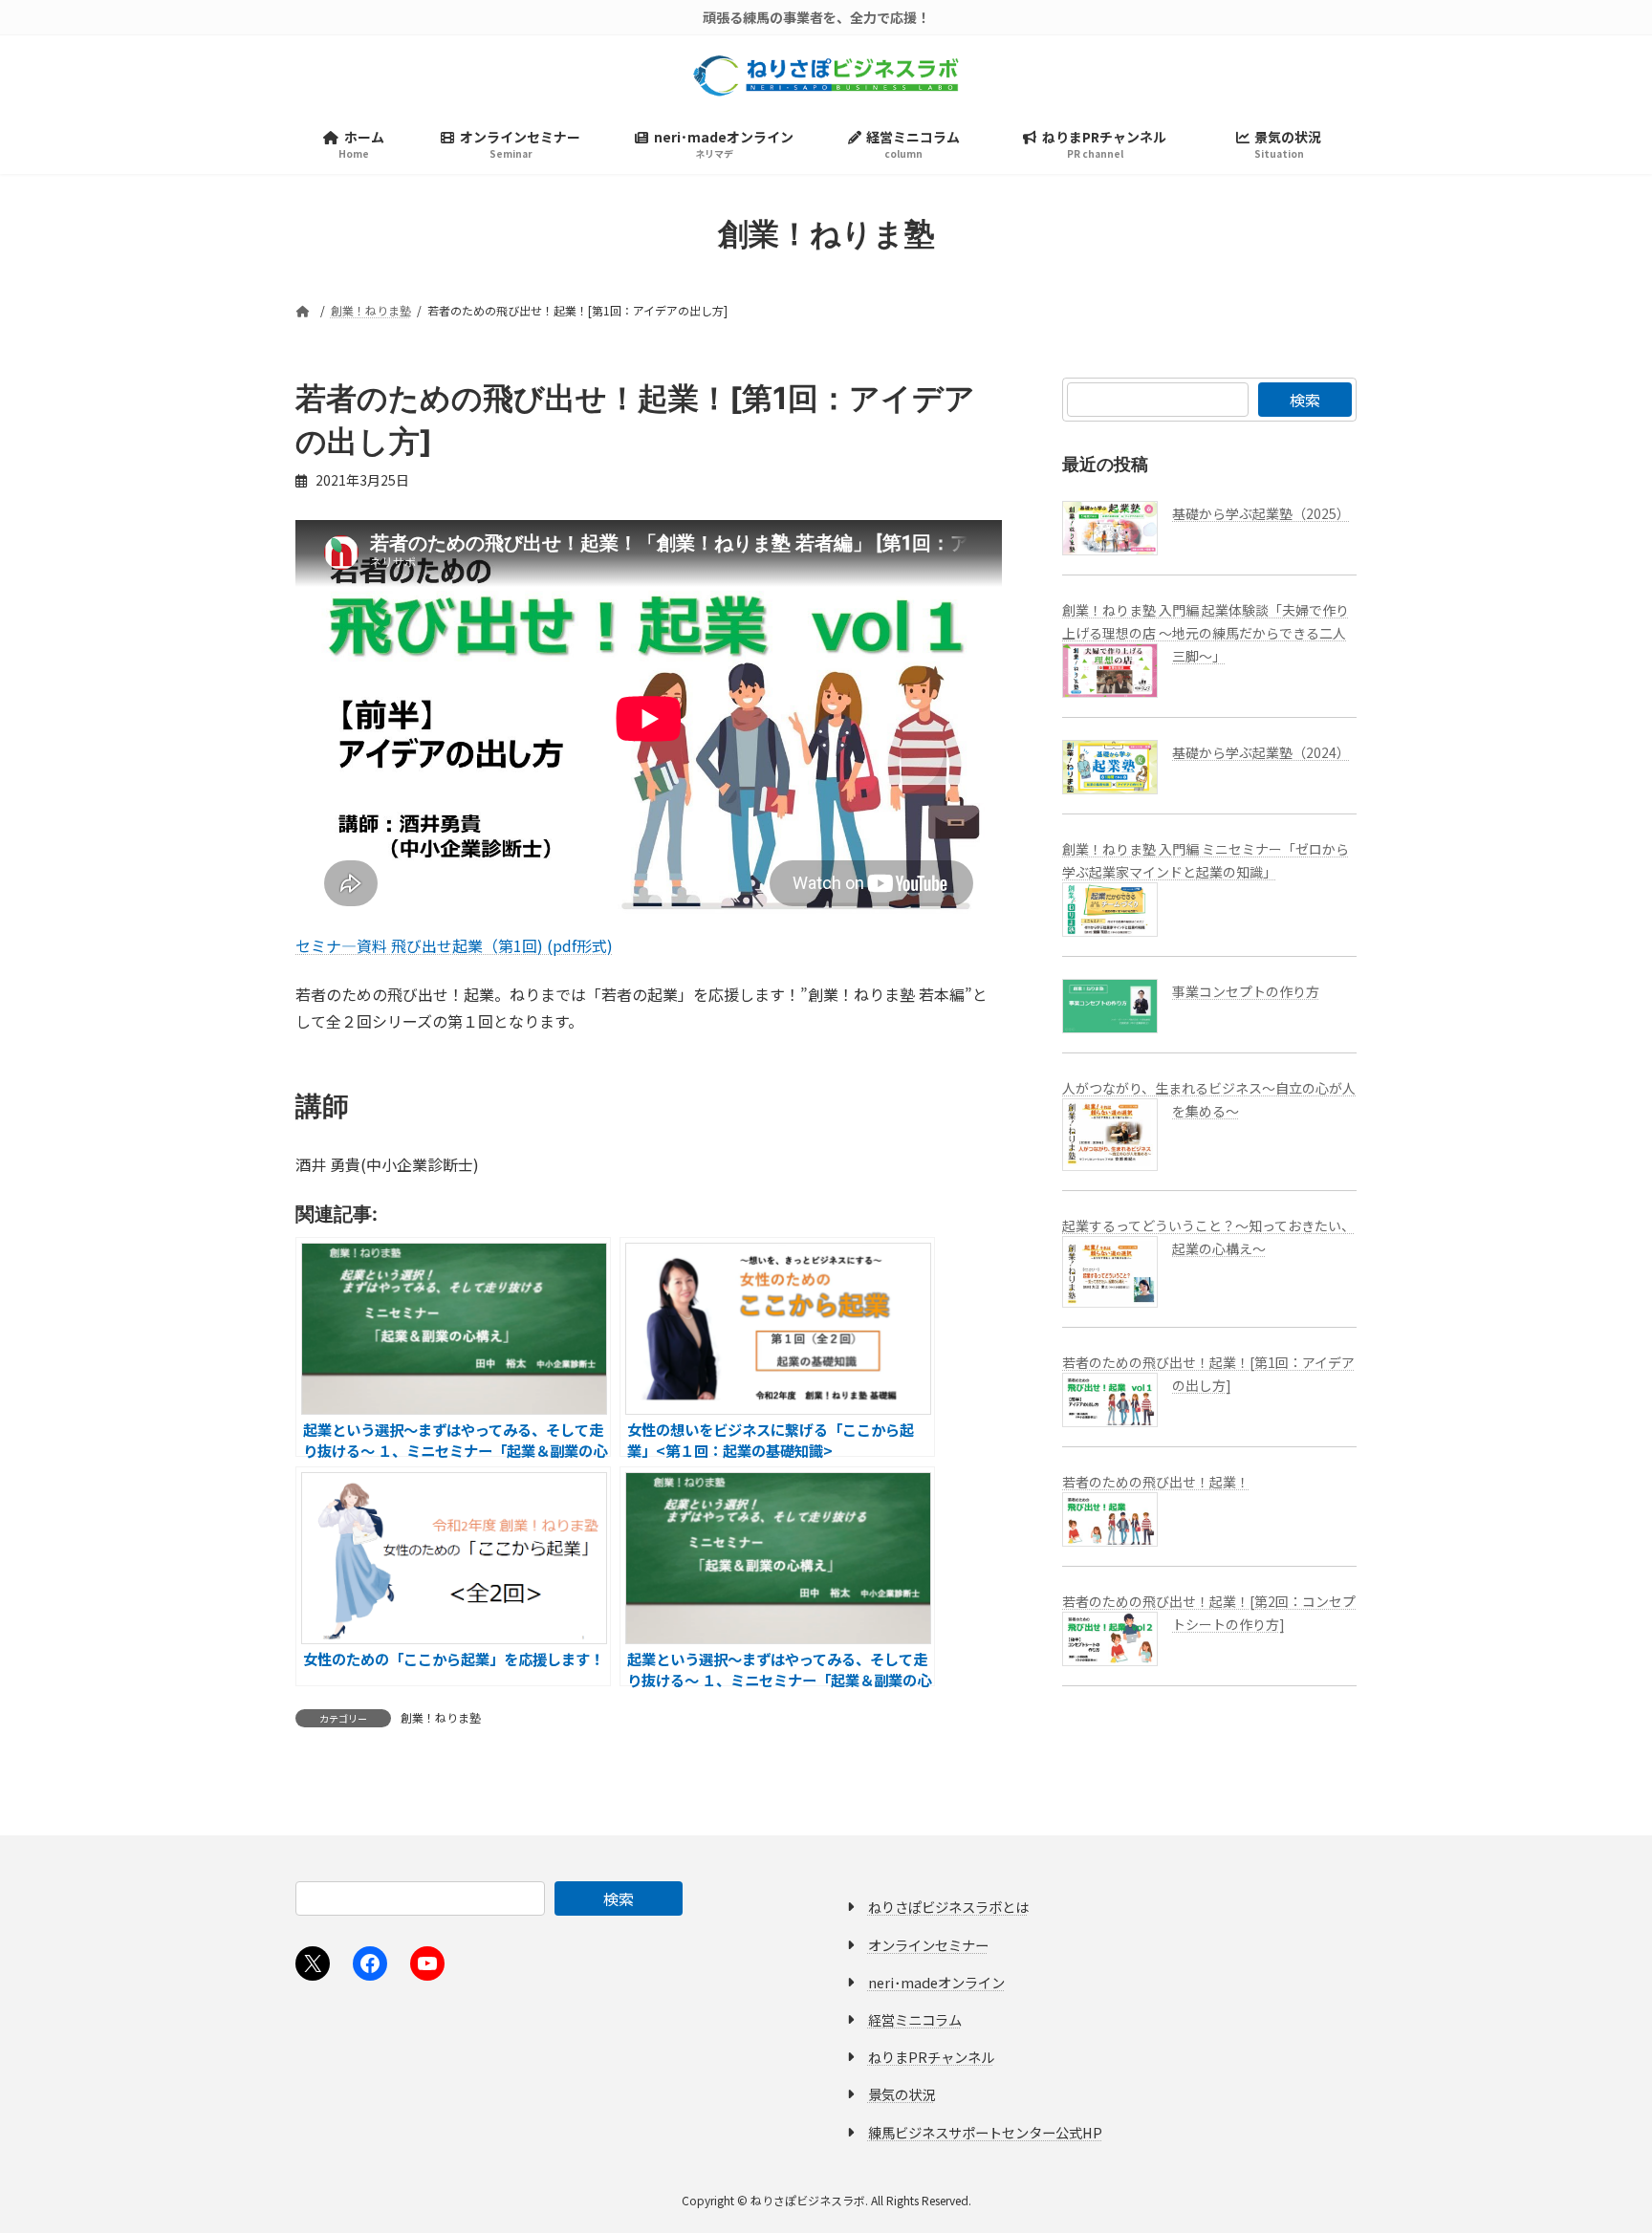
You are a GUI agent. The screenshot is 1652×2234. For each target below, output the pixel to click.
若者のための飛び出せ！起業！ (1156, 1482)
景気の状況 (902, 2095)
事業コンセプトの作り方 (1246, 991)
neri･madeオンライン (936, 1982)
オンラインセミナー (928, 1945)
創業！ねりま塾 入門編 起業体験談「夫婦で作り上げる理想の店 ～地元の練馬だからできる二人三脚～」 (1206, 633)
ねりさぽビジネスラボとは (948, 1908)
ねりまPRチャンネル (931, 2058)
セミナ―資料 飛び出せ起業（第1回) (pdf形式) (454, 945)
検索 (1305, 400)
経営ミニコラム (915, 2019)
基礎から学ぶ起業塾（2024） (1261, 752)
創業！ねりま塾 (441, 1717)
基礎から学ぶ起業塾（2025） (1261, 513)
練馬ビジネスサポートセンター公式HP (985, 2132)
